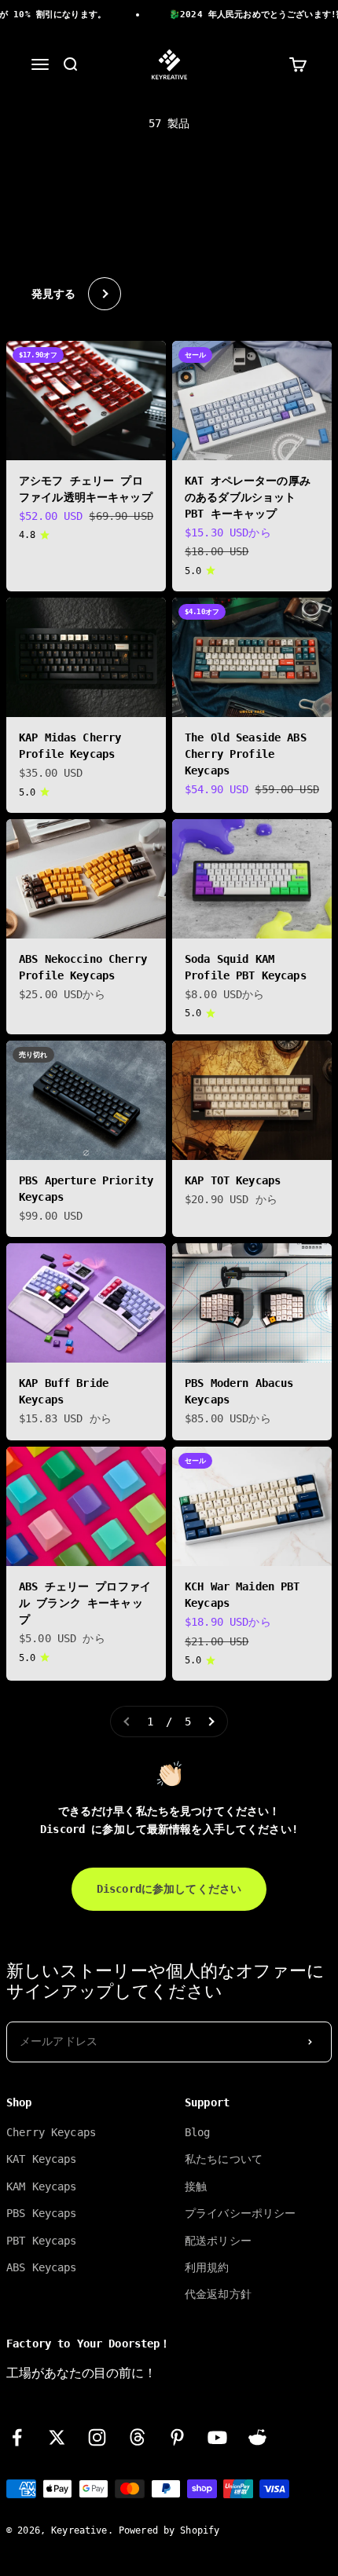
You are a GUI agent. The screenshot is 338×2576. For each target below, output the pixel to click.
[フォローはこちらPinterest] (177, 2437)
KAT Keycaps (42, 2159)
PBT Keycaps (42, 2241)
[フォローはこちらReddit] (257, 2437)
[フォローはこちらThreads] (137, 2437)
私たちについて (224, 2159)
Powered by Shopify (169, 2530)
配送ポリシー (218, 2241)
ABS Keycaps (42, 2267)
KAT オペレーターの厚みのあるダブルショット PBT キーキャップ (248, 497)
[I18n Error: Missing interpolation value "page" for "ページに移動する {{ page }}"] (211, 1722)
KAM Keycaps (42, 2186)
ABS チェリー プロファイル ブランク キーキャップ (85, 1603)
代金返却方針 (218, 2294)
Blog (198, 2132)
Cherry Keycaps (51, 2132)
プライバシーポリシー (240, 2213)
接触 (196, 2186)
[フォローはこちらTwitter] (57, 2437)
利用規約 (207, 2267)
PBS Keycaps (42, 2213)
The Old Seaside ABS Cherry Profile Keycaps (246, 754)
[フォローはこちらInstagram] (97, 2437)
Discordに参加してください (169, 1889)
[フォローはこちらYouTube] (217, 2437)
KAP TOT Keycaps (233, 1180)
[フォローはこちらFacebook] (17, 2437)
